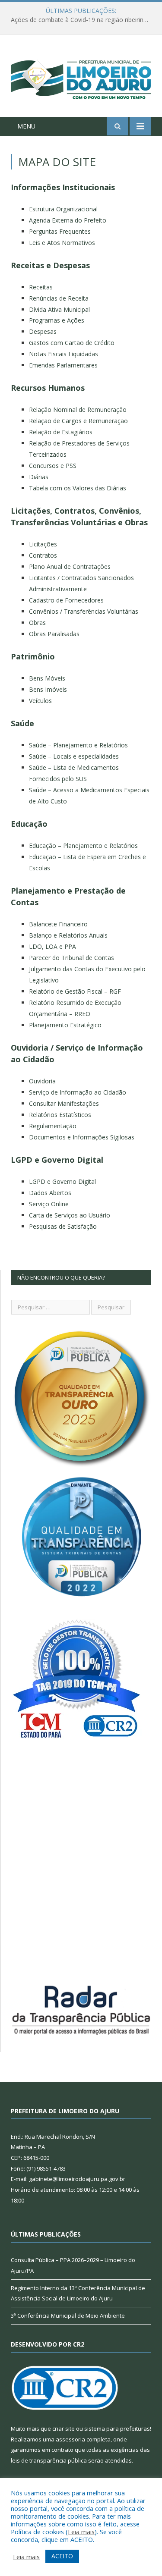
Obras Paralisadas (54, 634)
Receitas (41, 287)
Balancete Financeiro (58, 924)
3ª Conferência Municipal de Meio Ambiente (68, 2316)
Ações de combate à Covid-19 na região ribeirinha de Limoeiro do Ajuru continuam (83, 20)
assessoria (70, 2439)
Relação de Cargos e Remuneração (78, 421)
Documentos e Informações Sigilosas (82, 1137)
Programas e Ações (57, 320)
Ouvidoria (42, 1081)
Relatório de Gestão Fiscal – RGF (75, 991)
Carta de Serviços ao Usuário (70, 1215)
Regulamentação (53, 1126)
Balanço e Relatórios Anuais (68, 935)
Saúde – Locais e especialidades (74, 756)
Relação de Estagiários (61, 432)
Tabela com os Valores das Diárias (78, 488)
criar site (64, 2429)
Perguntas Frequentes (60, 231)
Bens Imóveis (48, 689)
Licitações (43, 544)
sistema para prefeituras (117, 2429)
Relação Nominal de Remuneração (78, 409)
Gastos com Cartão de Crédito (72, 343)
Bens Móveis (47, 678)
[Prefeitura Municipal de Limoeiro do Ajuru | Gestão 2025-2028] (81, 77)
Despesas (43, 331)
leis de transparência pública (49, 2460)
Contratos (43, 555)
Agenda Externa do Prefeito (68, 220)
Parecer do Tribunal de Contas (71, 958)
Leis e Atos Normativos (62, 243)
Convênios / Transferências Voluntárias (84, 611)
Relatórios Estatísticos (60, 1115)
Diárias (39, 477)
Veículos (40, 701)
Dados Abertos (50, 1193)
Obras (37, 623)
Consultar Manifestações (64, 1103)
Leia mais (81, 2532)
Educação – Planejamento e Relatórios (83, 846)
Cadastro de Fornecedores (66, 600)
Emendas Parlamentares (63, 365)
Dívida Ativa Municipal (59, 309)
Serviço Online (49, 1204)
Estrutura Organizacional (63, 209)
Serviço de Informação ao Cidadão (78, 1092)
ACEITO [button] (62, 2556)
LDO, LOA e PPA (52, 946)
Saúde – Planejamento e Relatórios (78, 745)
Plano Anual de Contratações (70, 566)
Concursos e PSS (53, 466)
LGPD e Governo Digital (62, 1181)
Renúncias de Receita (59, 298)
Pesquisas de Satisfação (63, 1226)
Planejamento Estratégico (65, 1025)
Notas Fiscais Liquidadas (64, 354)
